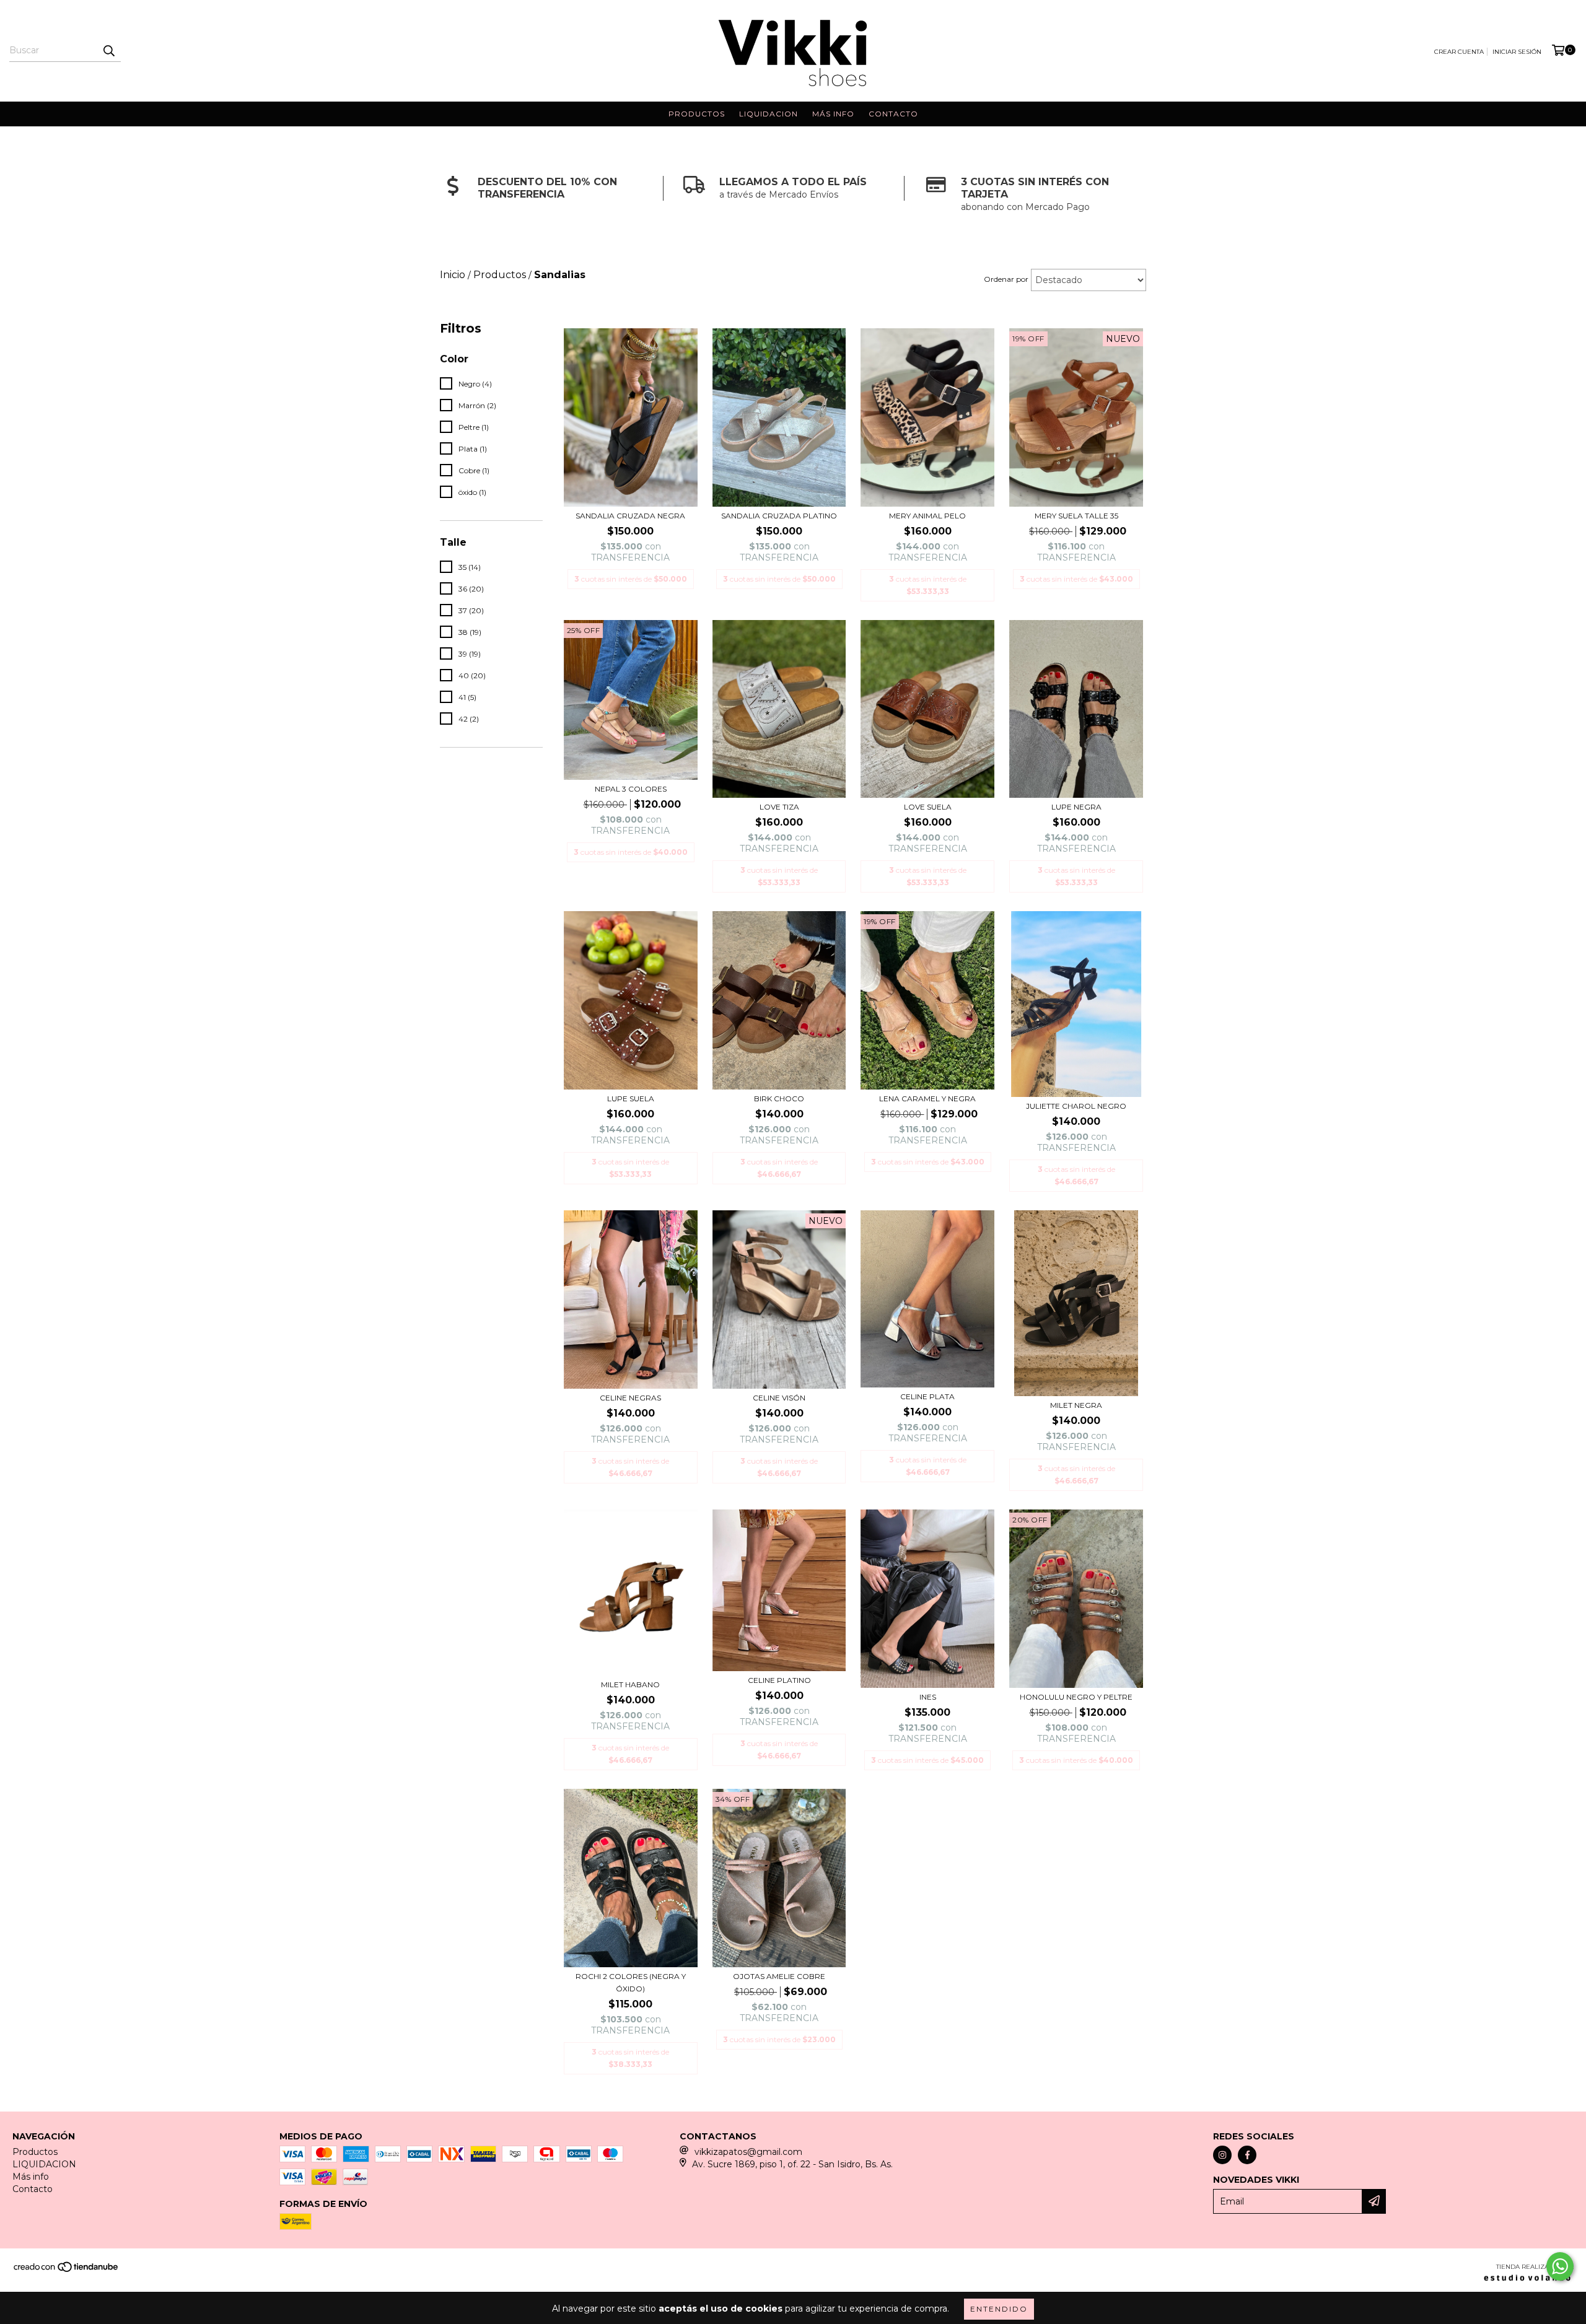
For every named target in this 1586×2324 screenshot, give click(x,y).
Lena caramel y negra (927, 1099)
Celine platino (779, 1680)
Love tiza (779, 807)
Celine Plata (927, 1396)
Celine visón (779, 1398)
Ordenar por (1006, 279)
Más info (833, 114)
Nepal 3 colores (631, 789)
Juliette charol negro (1076, 1106)
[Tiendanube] (67, 2270)
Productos (697, 114)
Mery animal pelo (927, 516)
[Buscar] (108, 51)
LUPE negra (1076, 807)
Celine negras (630, 1398)
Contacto (893, 114)
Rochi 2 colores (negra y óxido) (631, 1982)
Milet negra (1076, 1405)
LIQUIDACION (769, 114)
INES (928, 1697)
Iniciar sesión (1517, 52)
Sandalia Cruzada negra (630, 516)
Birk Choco (779, 1099)
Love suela (928, 807)
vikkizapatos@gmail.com (748, 2152)
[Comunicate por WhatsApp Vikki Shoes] (1560, 2266)
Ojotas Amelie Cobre (779, 1976)
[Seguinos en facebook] (1247, 2155)
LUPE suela (631, 1099)
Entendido (999, 2309)
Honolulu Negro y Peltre (1076, 1697)
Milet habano (630, 1684)
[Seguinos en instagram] (1222, 2155)
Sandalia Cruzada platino (779, 516)
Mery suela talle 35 (1076, 516)
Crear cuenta (1459, 52)
